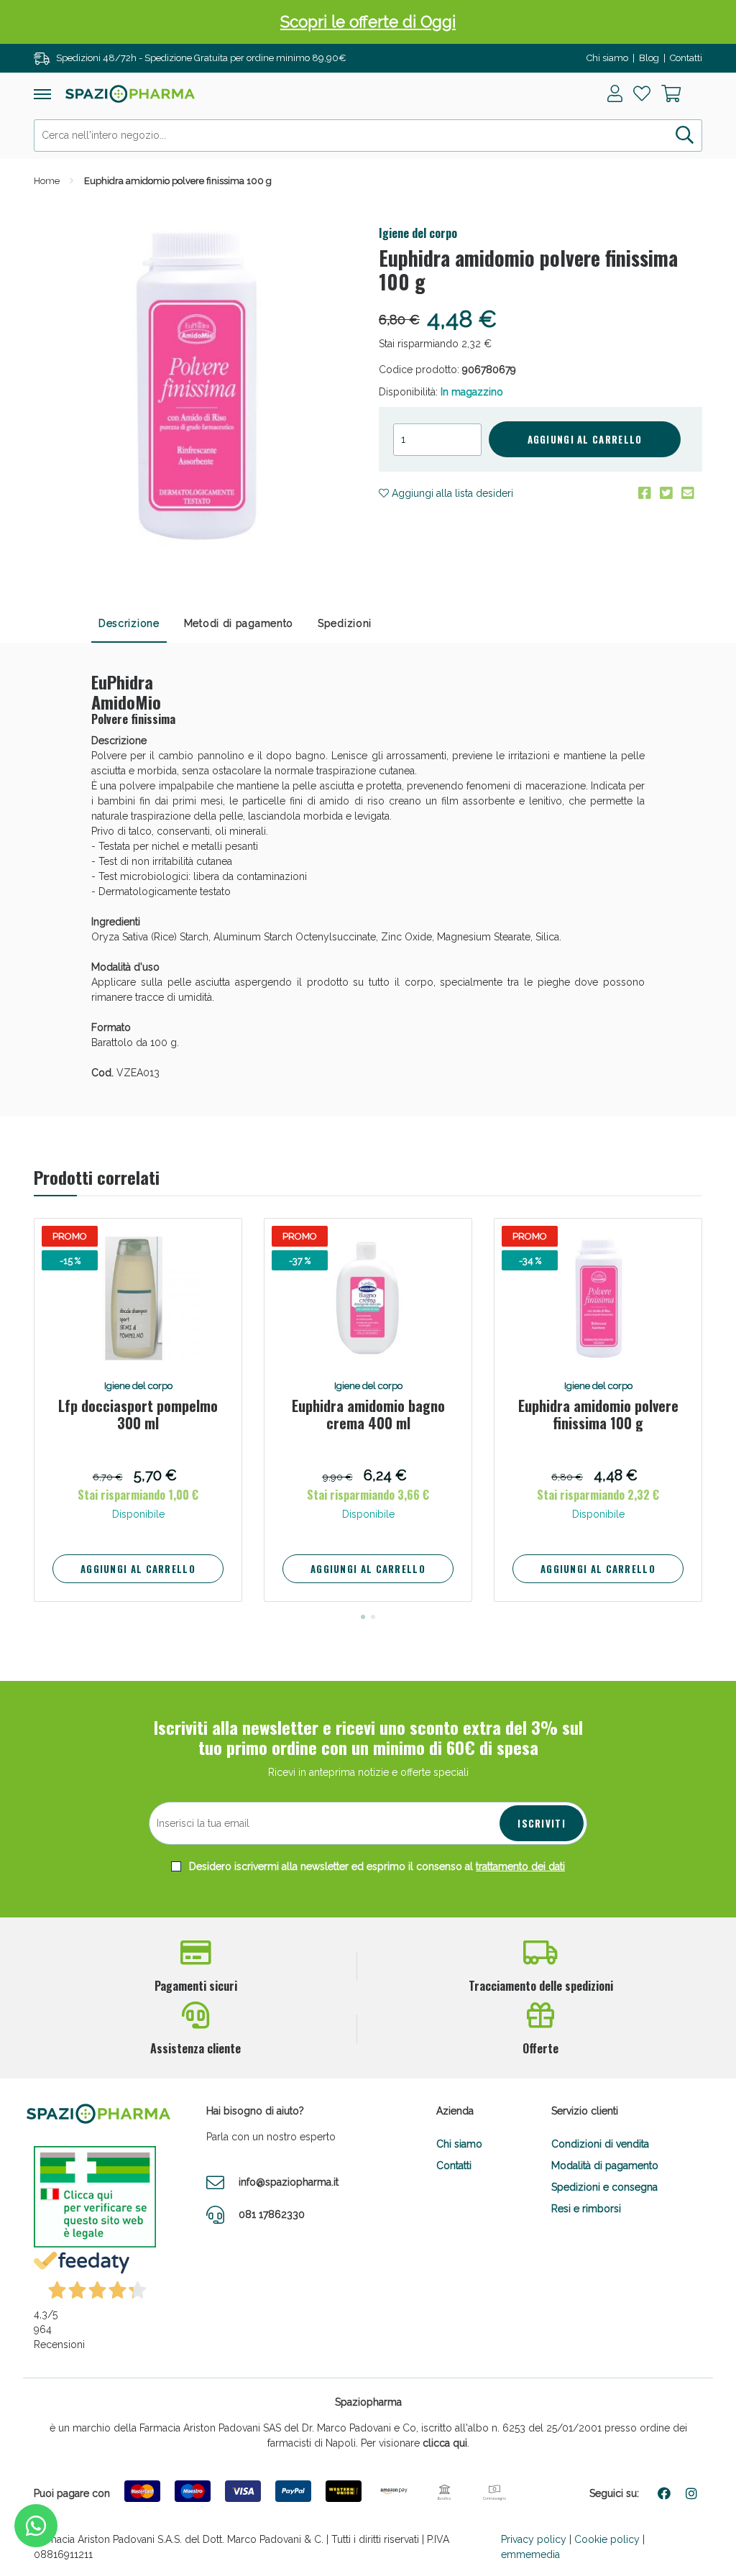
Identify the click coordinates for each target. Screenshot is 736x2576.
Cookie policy (607, 2539)
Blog (649, 58)
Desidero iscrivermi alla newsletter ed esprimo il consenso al (376, 1866)
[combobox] (368, 136)
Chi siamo (607, 58)
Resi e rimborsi (586, 2209)
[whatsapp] (36, 2526)
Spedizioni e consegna (604, 2187)
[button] (363, 1617)
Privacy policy (534, 2539)
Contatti (686, 58)
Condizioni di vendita (600, 2144)
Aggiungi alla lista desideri (451, 493)
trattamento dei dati (520, 1866)
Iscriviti (542, 1823)
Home (47, 181)
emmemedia (530, 2554)
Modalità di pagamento (605, 2165)
